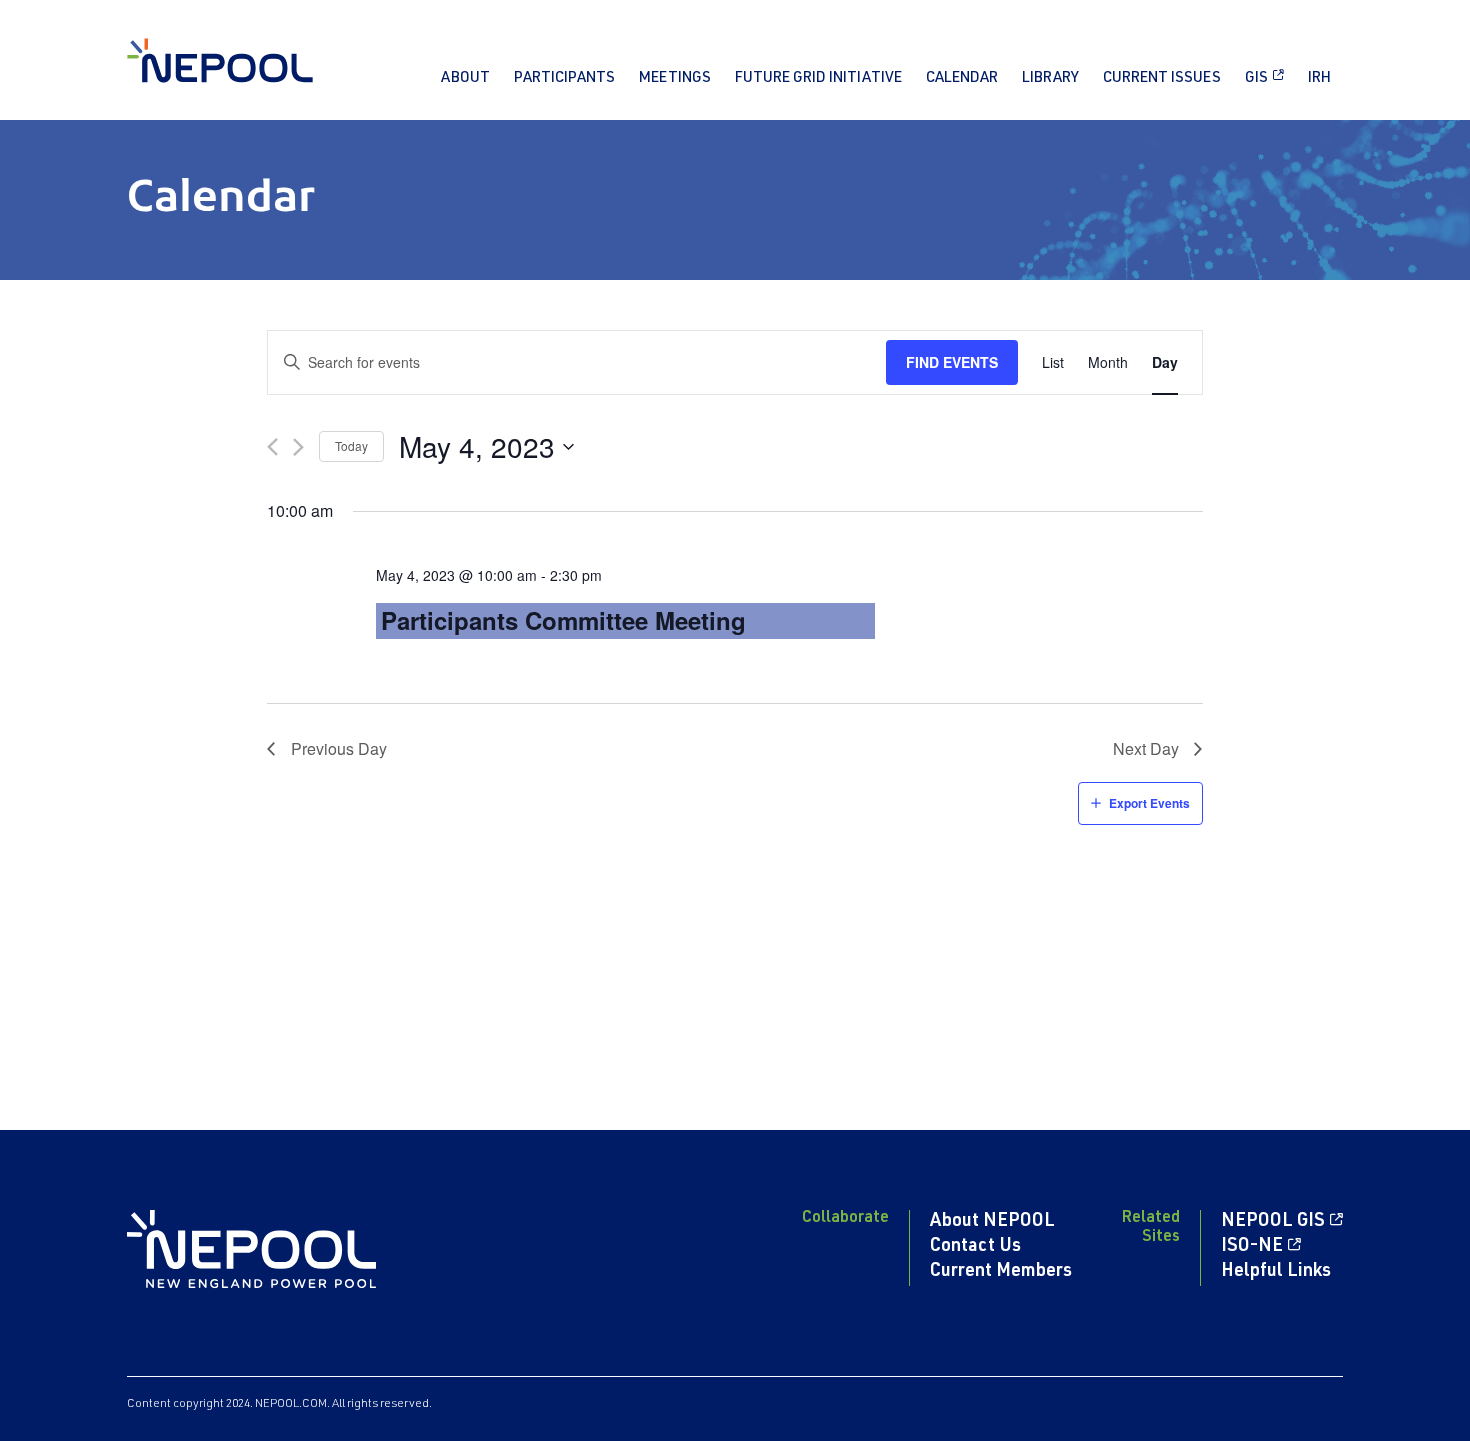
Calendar (962, 78)
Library (1050, 78)
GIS (1256, 78)
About (465, 78)
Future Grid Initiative (818, 78)
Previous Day (339, 748)
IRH (1319, 78)
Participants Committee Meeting (563, 620)
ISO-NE (1252, 1247)
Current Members (1001, 1272)
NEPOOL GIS (1273, 1222)
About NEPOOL (992, 1222)
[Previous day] (272, 447)
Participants (564, 78)
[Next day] (298, 447)
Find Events (952, 362)
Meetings (675, 78)
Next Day (1146, 748)
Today (351, 445)
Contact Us (975, 1247)
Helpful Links (1276, 1272)
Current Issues (1162, 78)
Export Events (1149, 803)
